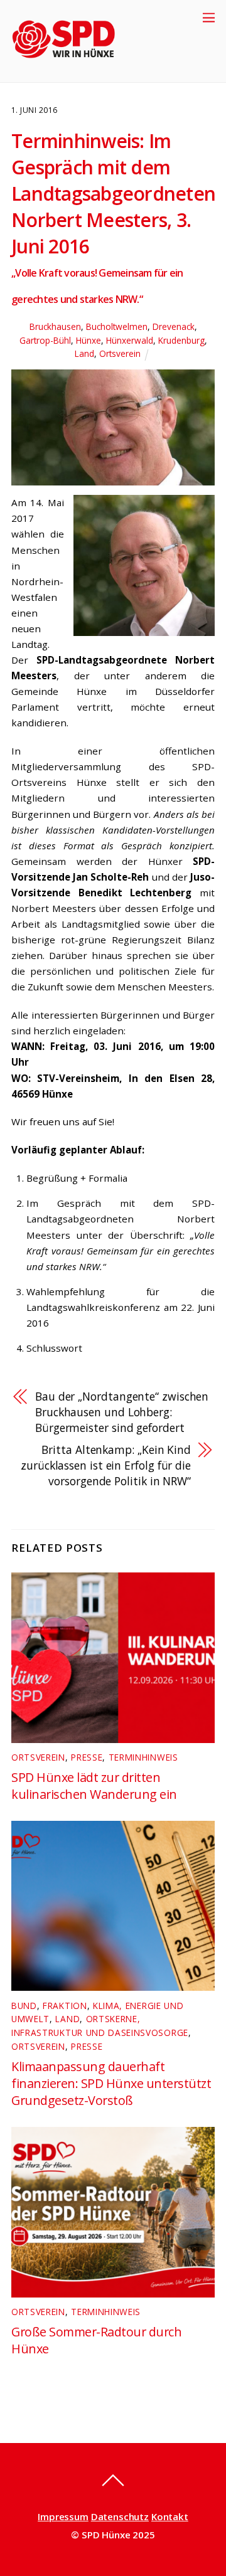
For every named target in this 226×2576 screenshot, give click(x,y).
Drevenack (174, 326)
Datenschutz (120, 2516)
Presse (87, 1757)
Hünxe (89, 340)
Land (84, 353)
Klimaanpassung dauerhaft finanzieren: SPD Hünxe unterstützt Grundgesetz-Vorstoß (111, 2083)
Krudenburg (181, 340)
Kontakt (170, 2516)
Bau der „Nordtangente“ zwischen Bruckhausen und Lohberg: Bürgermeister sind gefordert (122, 1412)
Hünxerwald (130, 340)
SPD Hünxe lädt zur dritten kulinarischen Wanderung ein (94, 1786)
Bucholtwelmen (117, 326)
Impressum (63, 2516)
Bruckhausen (55, 326)
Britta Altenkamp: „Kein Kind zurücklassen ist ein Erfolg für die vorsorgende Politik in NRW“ (106, 1465)
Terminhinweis (143, 1757)
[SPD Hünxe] (73, 66)
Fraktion (65, 2006)
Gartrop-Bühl (45, 340)
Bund (24, 2006)
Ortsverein (120, 353)
